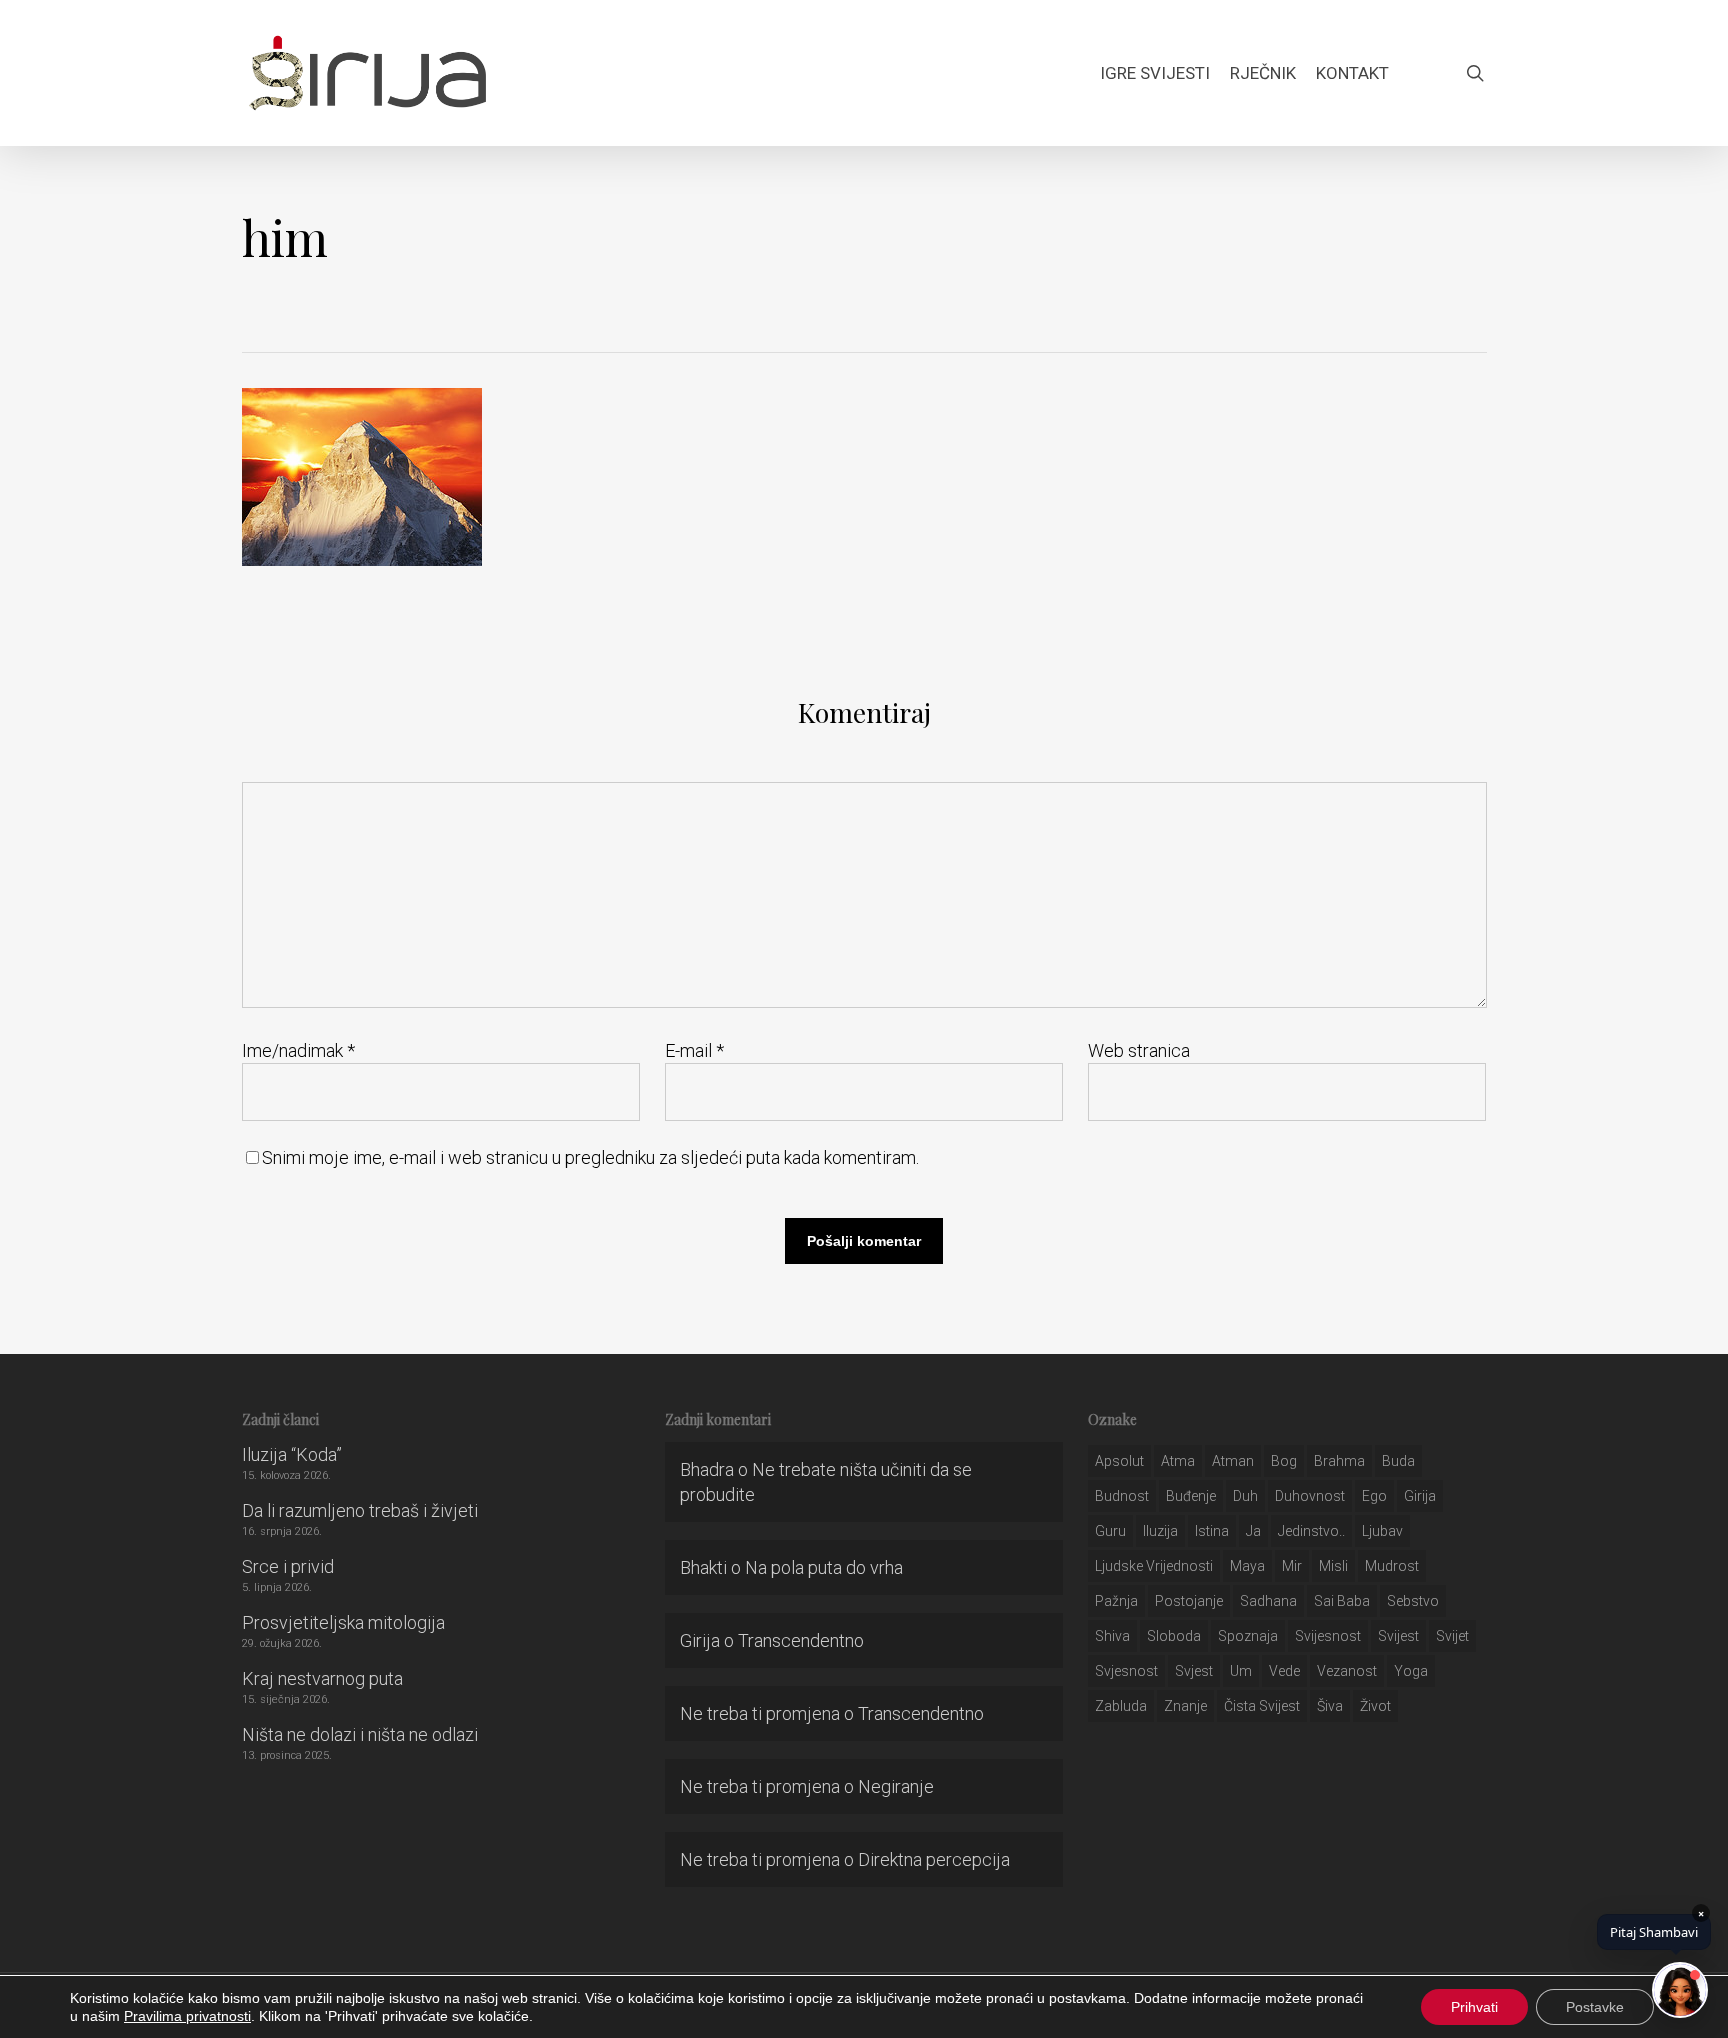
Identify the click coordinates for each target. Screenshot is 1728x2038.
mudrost (1392, 1566)
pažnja (1116, 1601)
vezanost (1347, 1671)
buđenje (1191, 1496)
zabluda (1121, 1706)
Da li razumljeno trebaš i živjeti (360, 1510)
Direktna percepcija (934, 1859)
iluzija (1160, 1531)
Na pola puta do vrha (824, 1567)
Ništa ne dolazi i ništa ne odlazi (360, 1734)
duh (1245, 1496)
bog (1284, 1461)
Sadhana (1268, 1601)
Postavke (1595, 2007)
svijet (1452, 1636)
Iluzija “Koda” (292, 1454)
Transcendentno (801, 1640)
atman (1233, 1461)
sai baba (1342, 1601)
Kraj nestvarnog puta (322, 1678)
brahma (1339, 1461)
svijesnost (1328, 1636)
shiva (1112, 1636)
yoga (1411, 1671)
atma (1178, 1461)
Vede (1284, 1671)
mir (1292, 1566)
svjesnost (1126, 1671)
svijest (1398, 1636)
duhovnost (1310, 1496)
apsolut (1119, 1461)
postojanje (1189, 1601)
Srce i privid (288, 1566)
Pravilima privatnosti (187, 2016)
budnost (1122, 1496)
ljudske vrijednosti (1154, 1566)
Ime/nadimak (298, 1050)
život (1375, 1706)
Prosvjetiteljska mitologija (343, 1622)
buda (1398, 1461)
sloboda (1174, 1636)
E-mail (694, 1050)
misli (1333, 1566)
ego (1374, 1496)
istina (1212, 1531)
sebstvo (1413, 1601)
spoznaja (1248, 1636)
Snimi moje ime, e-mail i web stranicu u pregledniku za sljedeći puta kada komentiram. (590, 1157)
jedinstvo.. (1311, 1531)
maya (1247, 1566)
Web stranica (1139, 1050)
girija (1420, 1496)
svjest (1194, 1671)
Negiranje (896, 1786)
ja (1253, 1531)
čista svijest (1262, 1706)
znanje (1185, 1706)
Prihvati (1474, 2007)
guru (1110, 1531)
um (1241, 1671)
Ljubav (1382, 1531)
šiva (1330, 1706)
